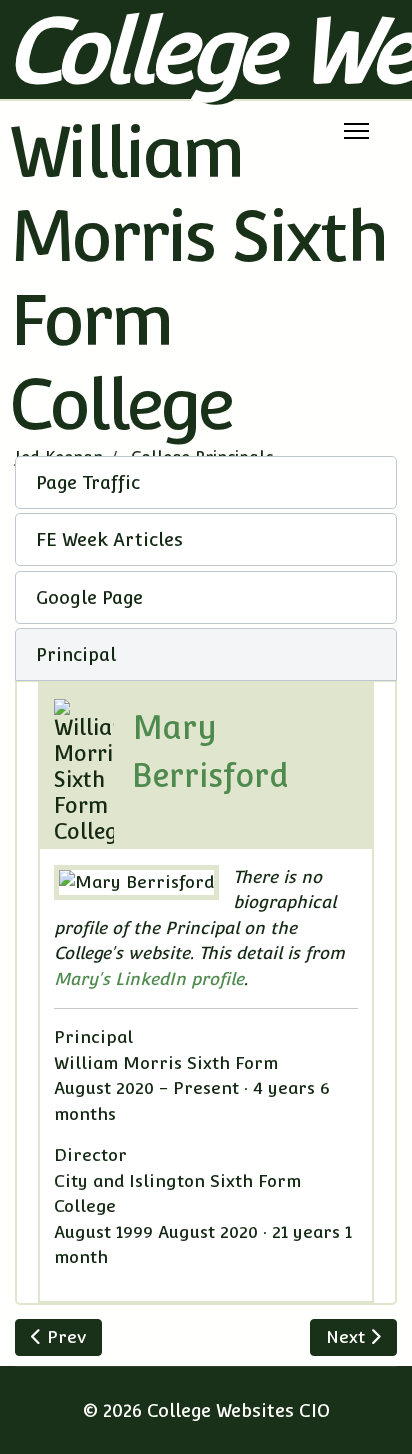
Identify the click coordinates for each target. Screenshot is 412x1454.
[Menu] (356, 131)
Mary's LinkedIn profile (149, 979)
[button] (206, 482)
